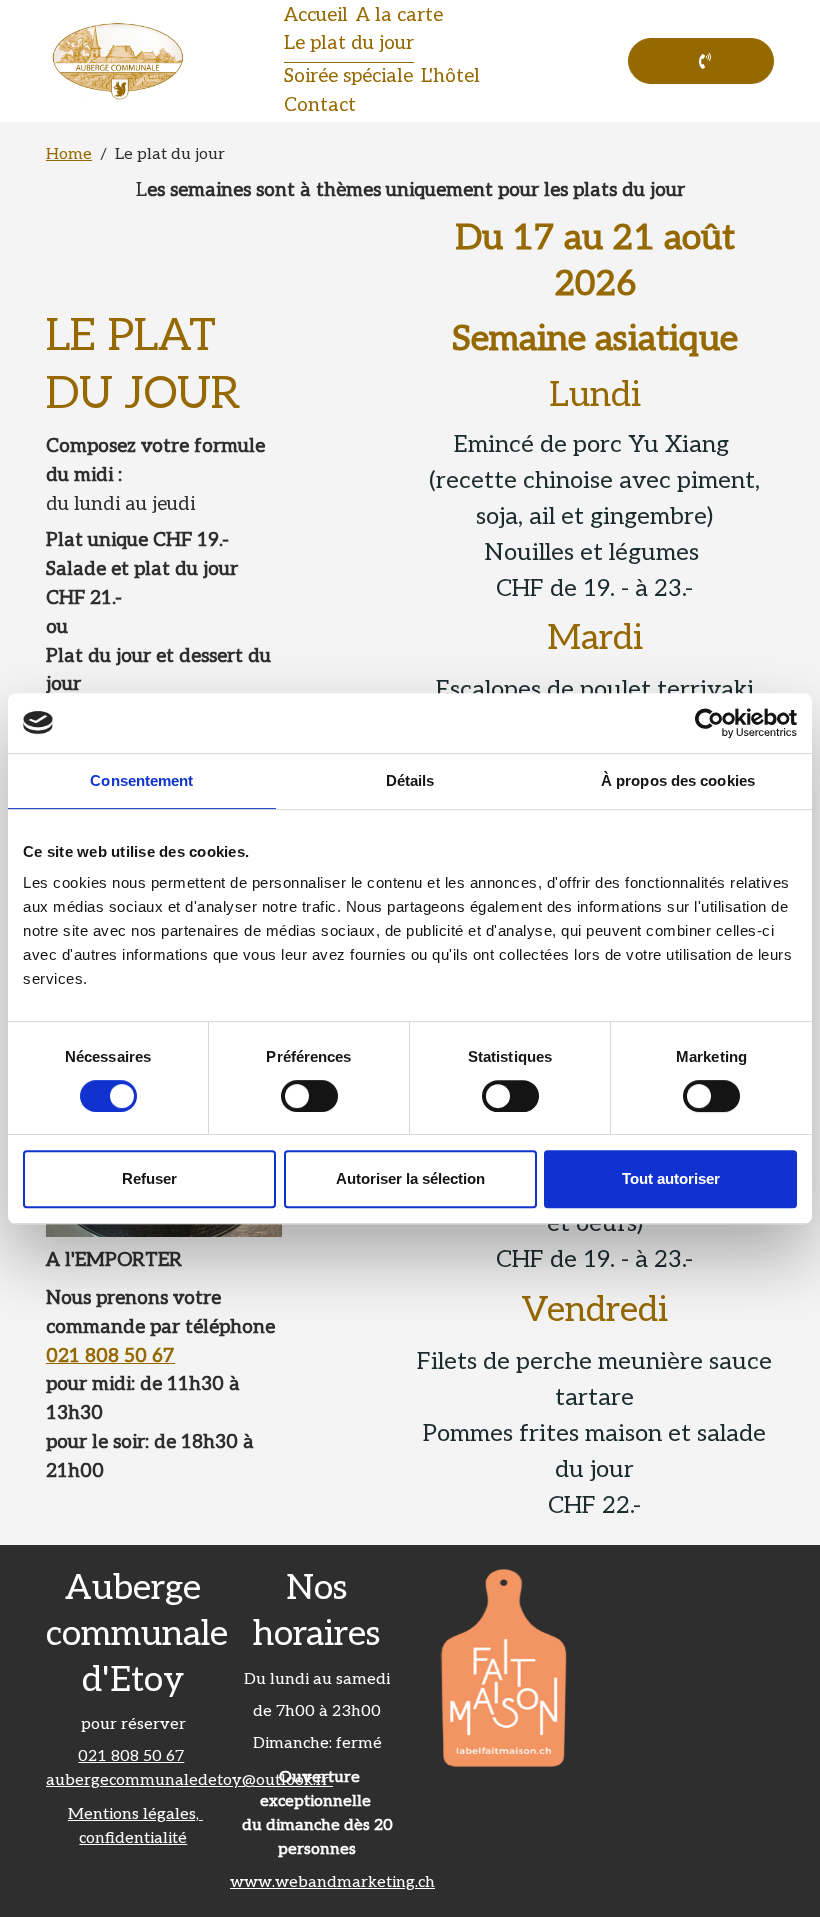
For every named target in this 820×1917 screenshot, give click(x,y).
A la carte (399, 15)
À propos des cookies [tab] (678, 780)
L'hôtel (450, 76)
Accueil (316, 15)
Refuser (149, 1178)
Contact (320, 105)
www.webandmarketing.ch (332, 1882)
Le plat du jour (349, 43)
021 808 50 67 (110, 1356)
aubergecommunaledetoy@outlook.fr (189, 1780)
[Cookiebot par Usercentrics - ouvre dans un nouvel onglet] (709, 723)
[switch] (309, 1096)
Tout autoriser (671, 1178)
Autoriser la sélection (410, 1178)
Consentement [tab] (141, 780)
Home (69, 154)
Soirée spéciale (348, 76)
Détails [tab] (410, 780)
